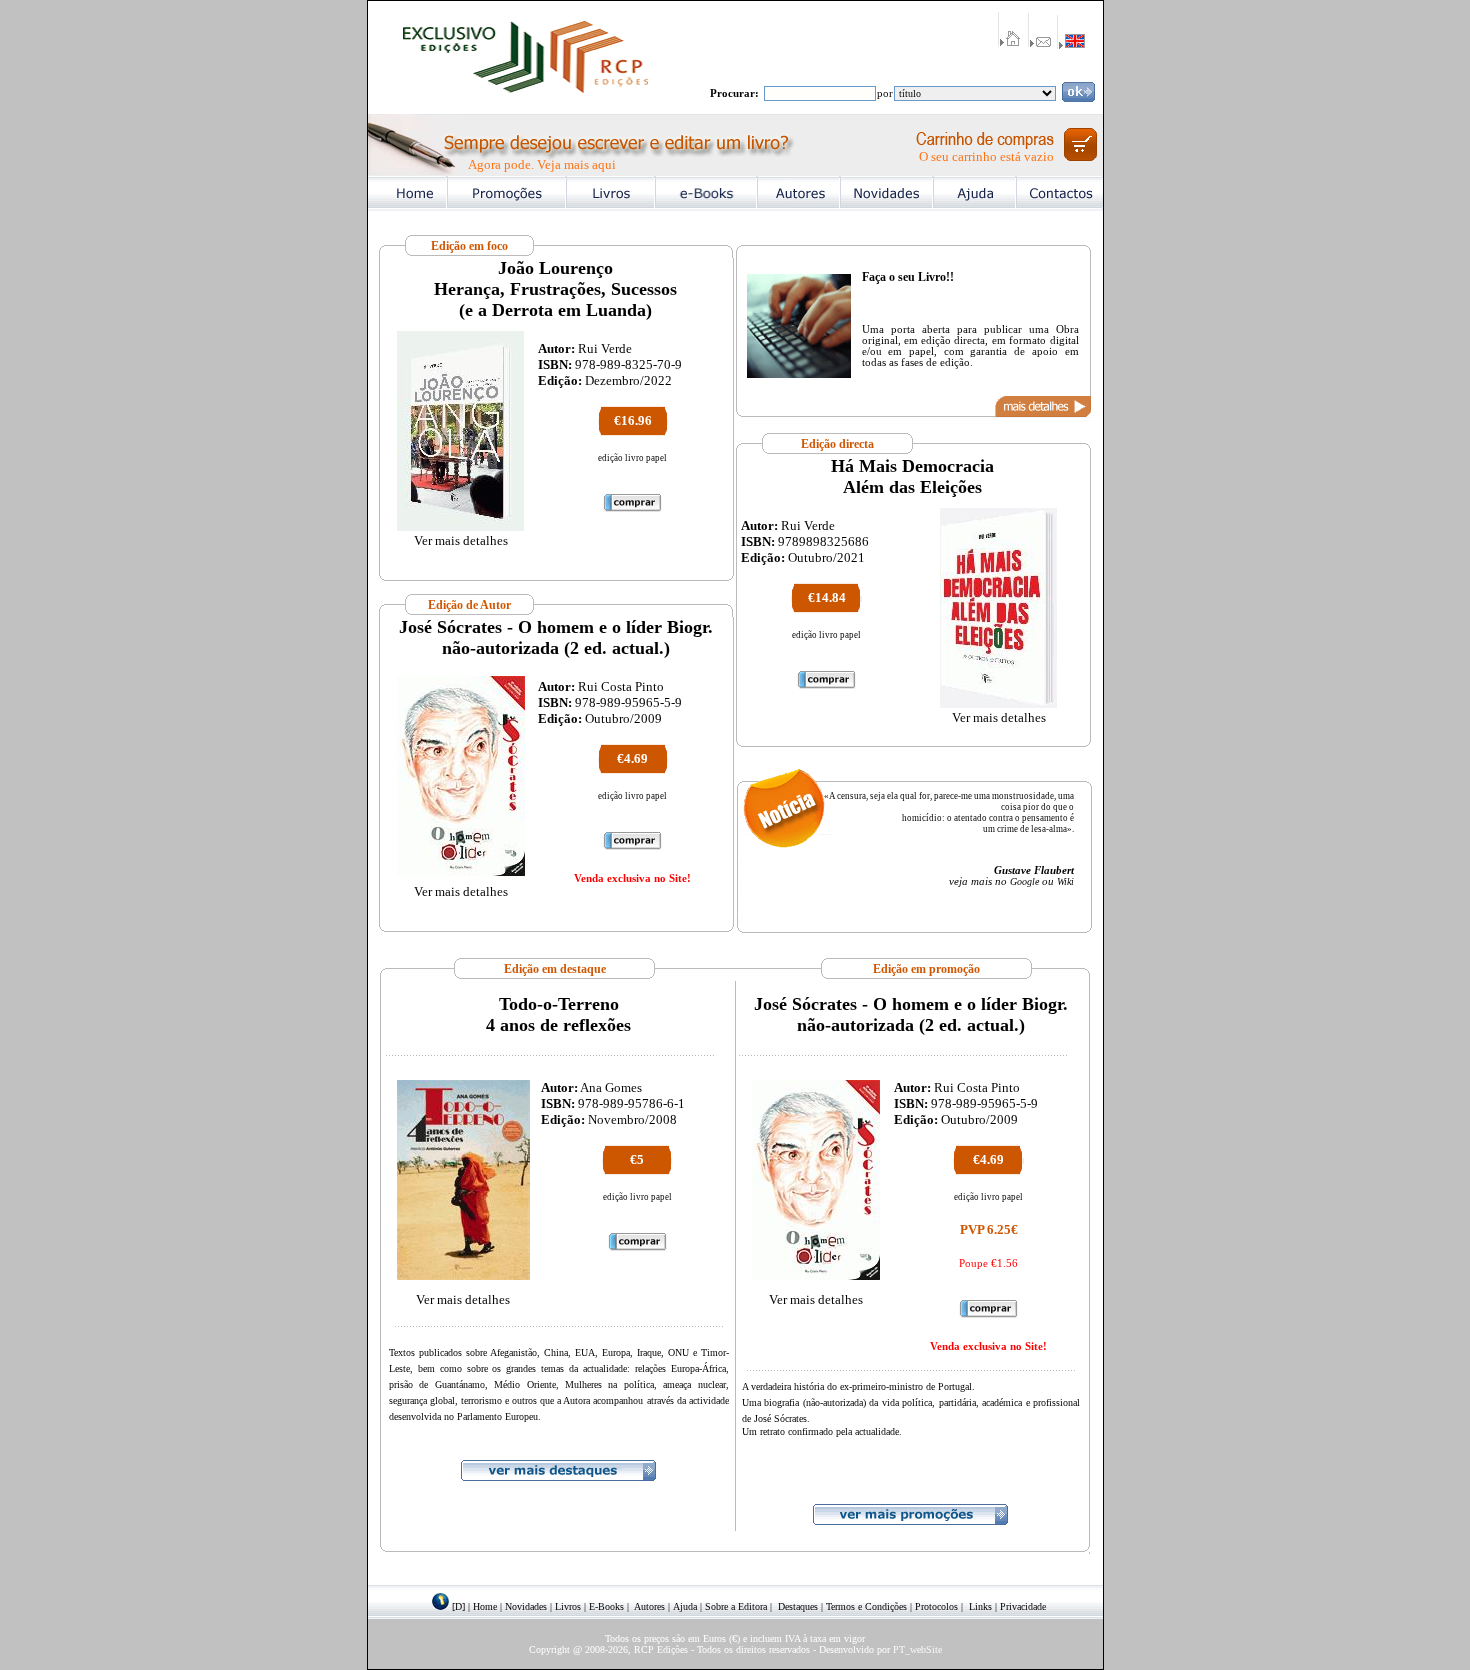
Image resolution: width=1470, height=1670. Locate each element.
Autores (649, 1606)
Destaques (798, 1606)
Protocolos (936, 1606)
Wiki (1065, 881)
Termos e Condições (866, 1606)
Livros (568, 1606)
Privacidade (1023, 1606)
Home (485, 1606)
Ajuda (685, 1606)
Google (1024, 881)
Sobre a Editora (736, 1606)
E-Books (606, 1606)
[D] (458, 1606)
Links (980, 1606)
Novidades (526, 1606)
